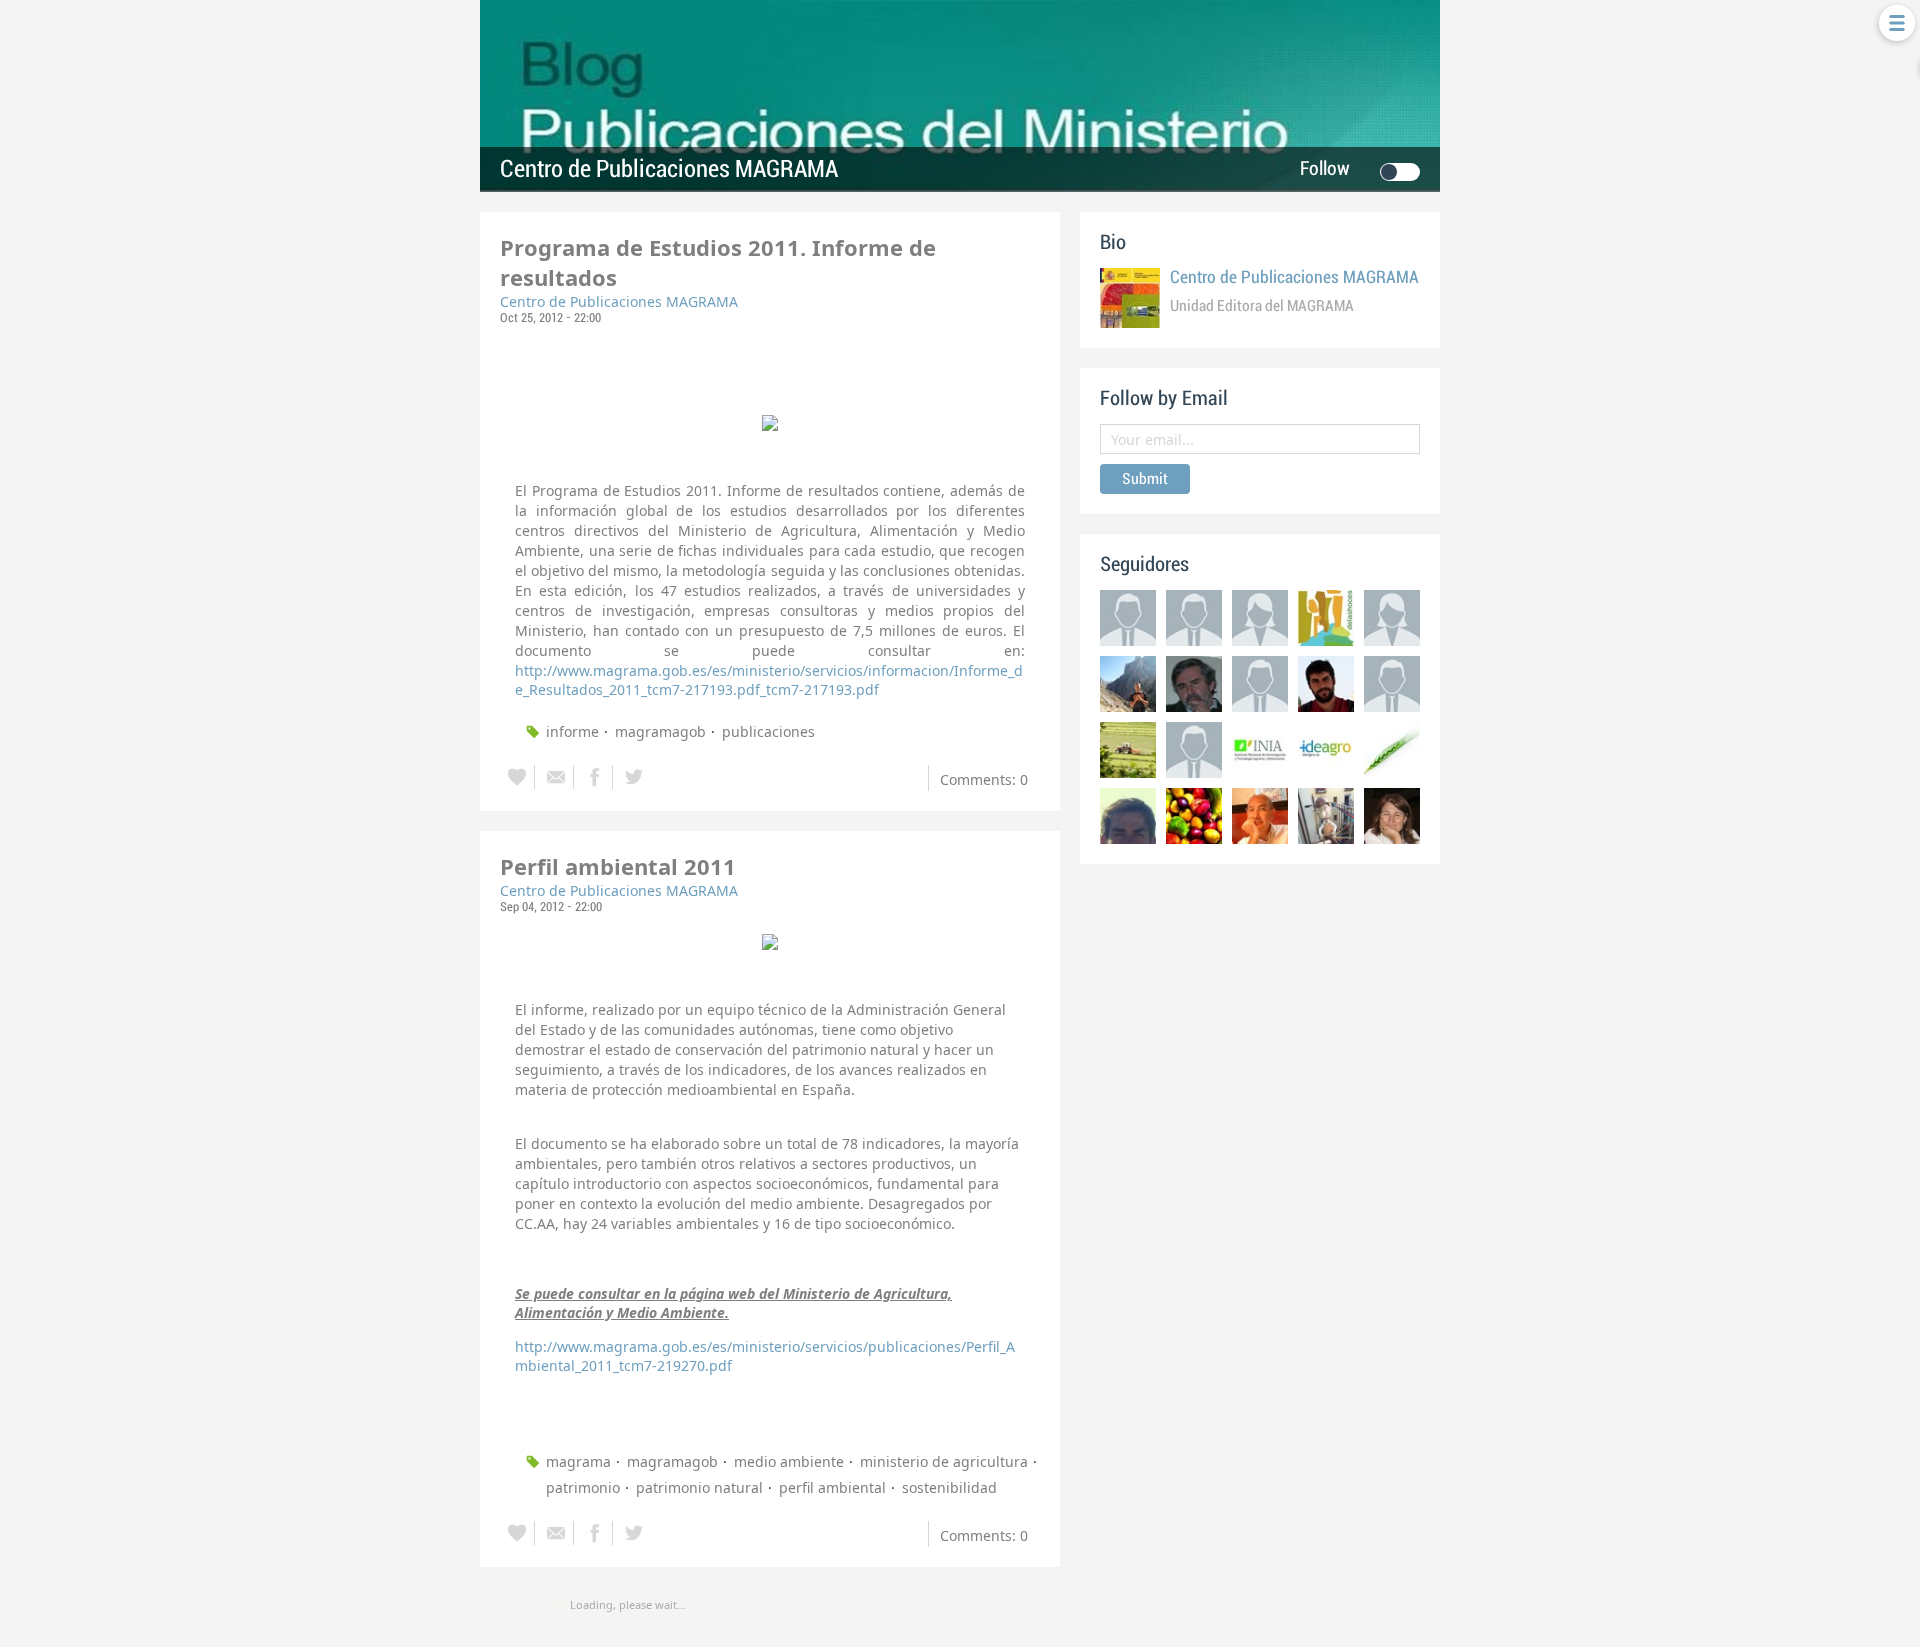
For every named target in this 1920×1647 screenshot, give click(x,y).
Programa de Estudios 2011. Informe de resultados (718, 262)
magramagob (660, 731)
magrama (578, 1461)
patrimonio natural (699, 1487)
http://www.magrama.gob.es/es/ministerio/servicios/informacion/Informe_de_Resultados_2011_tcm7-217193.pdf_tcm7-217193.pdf (769, 680)
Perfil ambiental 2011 (618, 866)
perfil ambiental (832, 1487)
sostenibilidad (949, 1487)
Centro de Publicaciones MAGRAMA (669, 169)
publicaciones (768, 731)
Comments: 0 (984, 779)
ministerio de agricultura (944, 1461)
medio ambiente (789, 1461)
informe (572, 731)
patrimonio (583, 1487)
